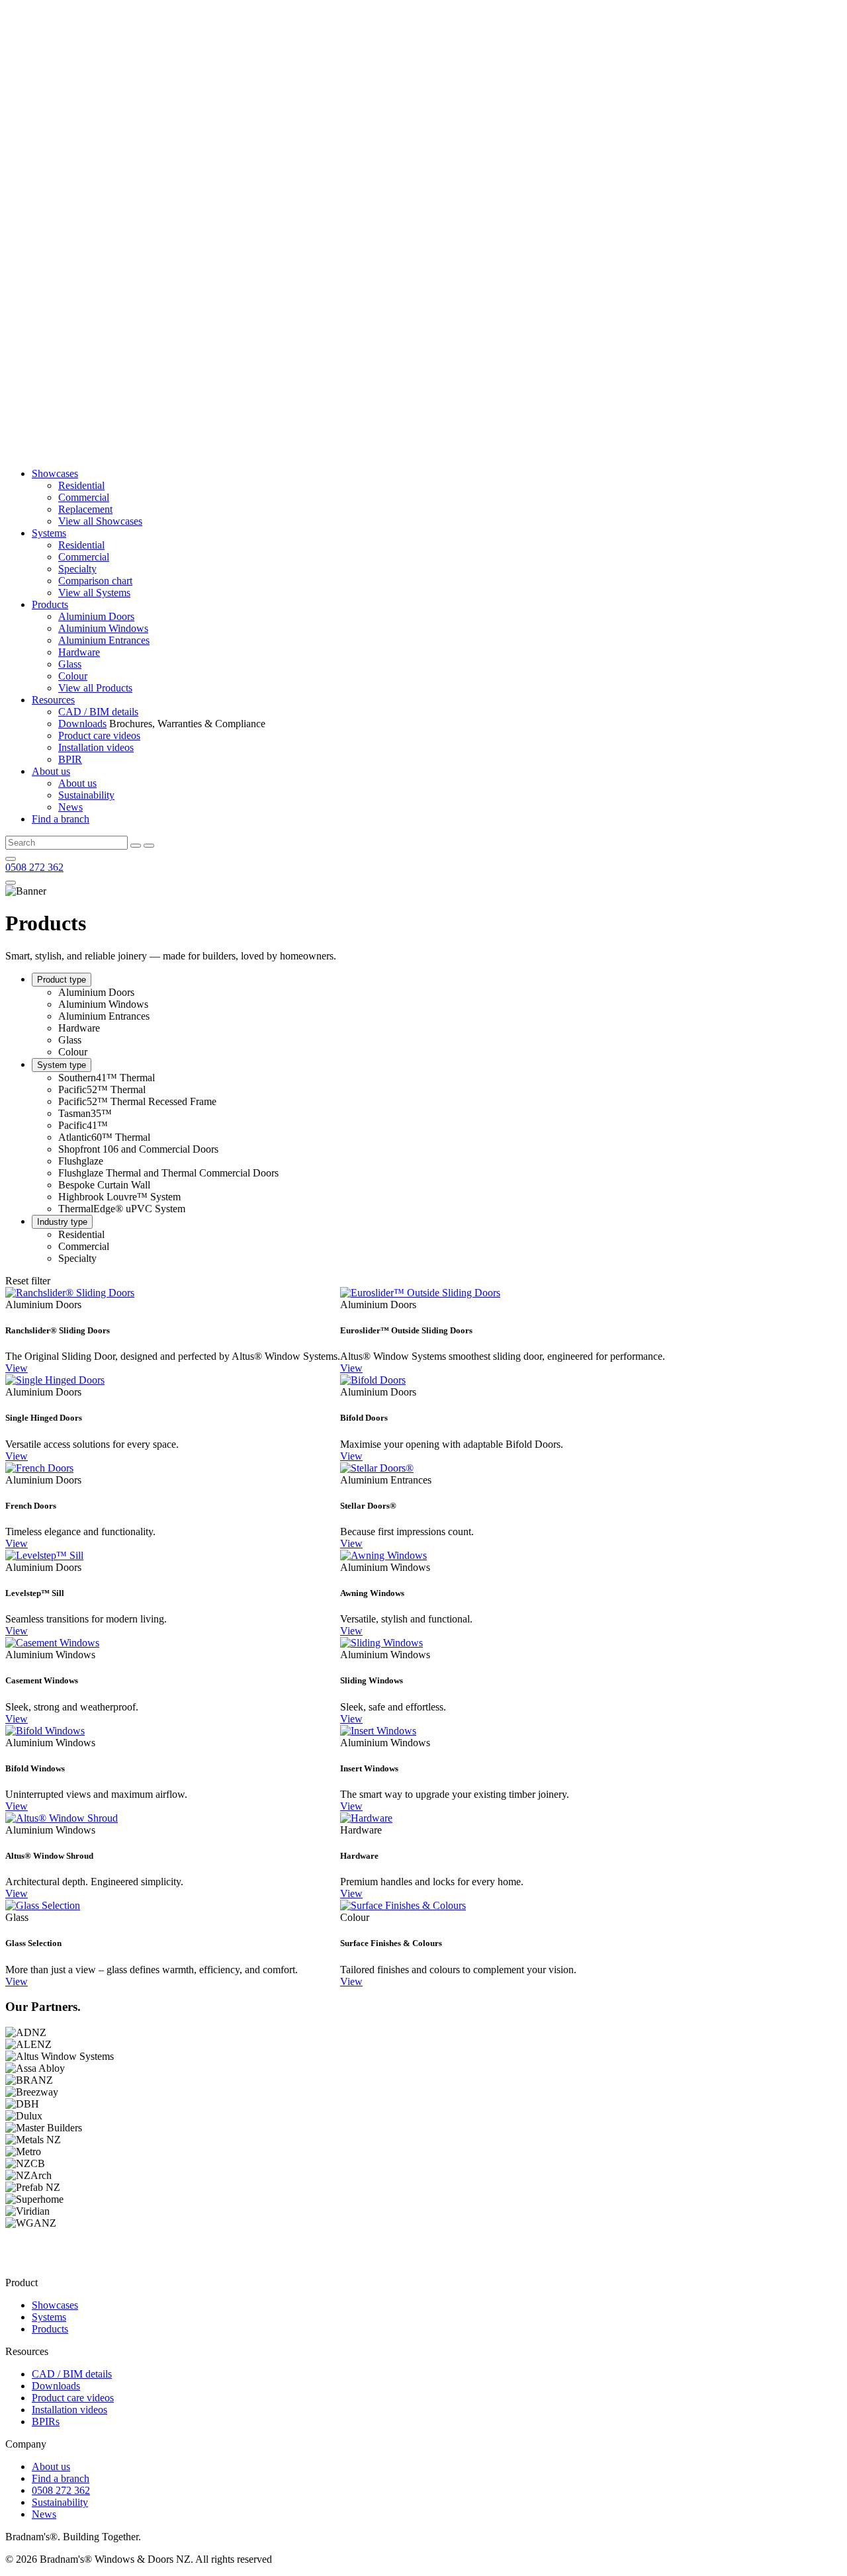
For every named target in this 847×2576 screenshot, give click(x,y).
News (70, 807)
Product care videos (99, 735)
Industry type (62, 1222)
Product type (62, 980)
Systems (49, 533)
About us (51, 771)
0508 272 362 (34, 867)
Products (50, 604)
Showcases (55, 473)
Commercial (84, 497)
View (17, 1368)
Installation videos (96, 747)
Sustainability (86, 795)
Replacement (85, 509)
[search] (136, 846)
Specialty (77, 569)
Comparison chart (95, 581)
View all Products (95, 688)
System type (62, 1065)
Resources (53, 700)
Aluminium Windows (103, 628)
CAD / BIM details (98, 712)
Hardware (79, 652)
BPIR (70, 759)
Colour (73, 676)
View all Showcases (100, 521)
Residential (81, 485)
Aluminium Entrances (104, 640)
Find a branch (61, 819)
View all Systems (94, 593)
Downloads (82, 724)
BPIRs (46, 2421)
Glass (70, 664)
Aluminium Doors (96, 616)
